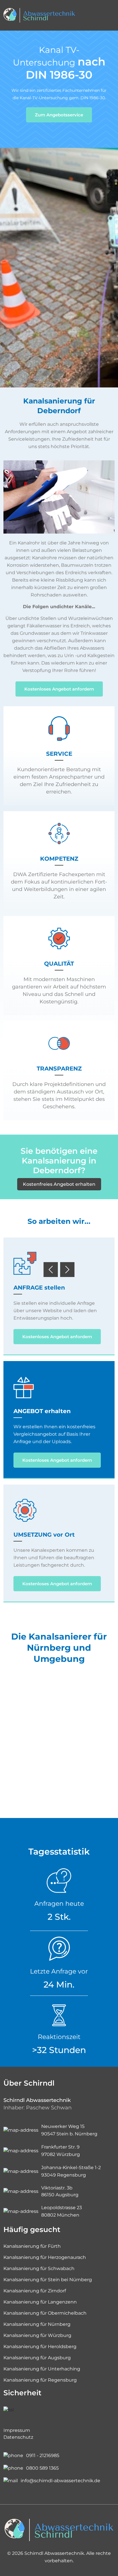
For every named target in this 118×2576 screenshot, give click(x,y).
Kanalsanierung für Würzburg (37, 2335)
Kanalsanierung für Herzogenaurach (45, 2257)
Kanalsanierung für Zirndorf (35, 2291)
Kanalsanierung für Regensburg (40, 2380)
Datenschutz (18, 2437)
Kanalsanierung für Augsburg (37, 2358)
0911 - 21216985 (43, 2455)
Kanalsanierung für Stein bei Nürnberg (48, 2280)
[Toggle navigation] (109, 15)
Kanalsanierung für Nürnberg (37, 2324)
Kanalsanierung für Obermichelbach (45, 2313)
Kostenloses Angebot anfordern (59, 689)
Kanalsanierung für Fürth (32, 2246)
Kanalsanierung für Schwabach (39, 2268)
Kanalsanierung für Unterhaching (42, 2369)
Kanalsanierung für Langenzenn (40, 2302)
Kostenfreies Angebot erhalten (59, 1184)
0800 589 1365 (42, 2468)
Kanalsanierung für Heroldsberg (40, 2347)
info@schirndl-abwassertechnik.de (60, 2481)
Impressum (17, 2430)
